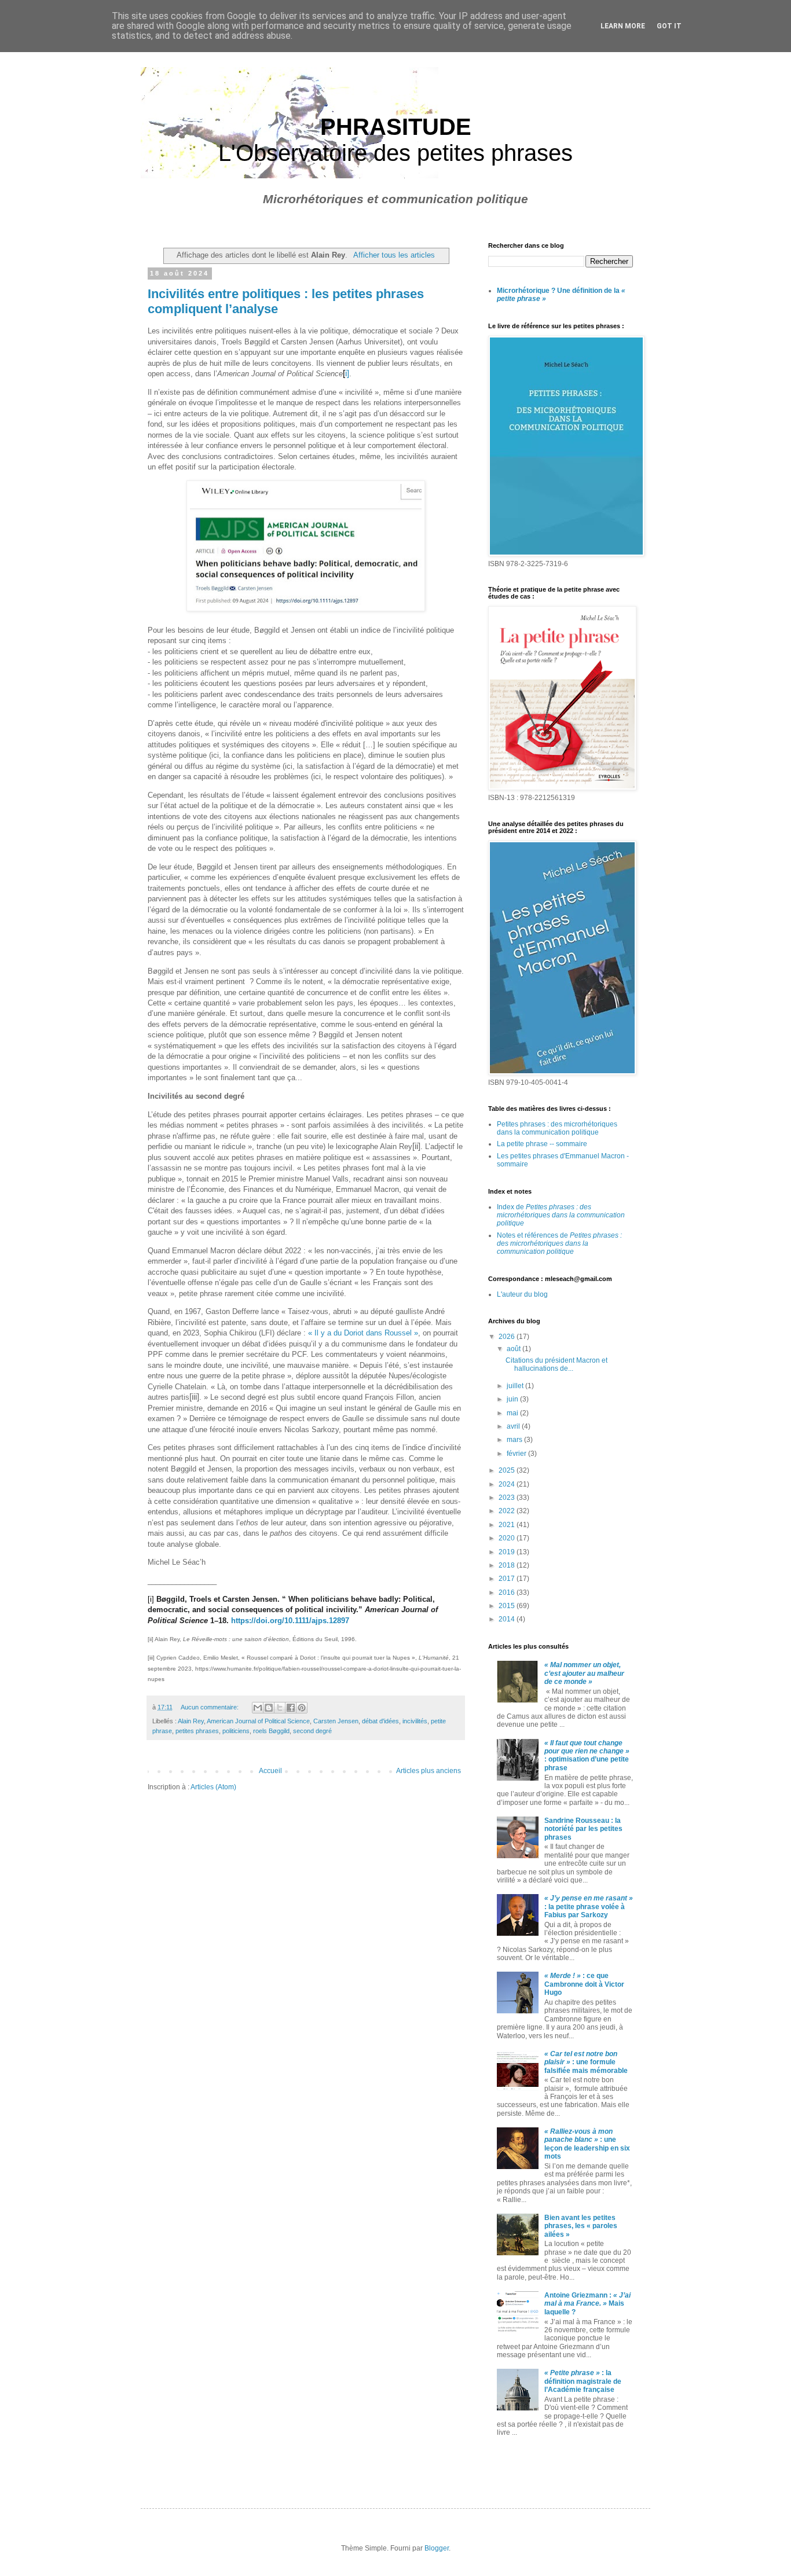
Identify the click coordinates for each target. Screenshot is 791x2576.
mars (515, 1440)
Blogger (437, 2548)
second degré (312, 1731)
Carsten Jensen (336, 1721)
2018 (508, 1565)
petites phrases (197, 1731)
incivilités (415, 1721)
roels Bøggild (271, 1731)
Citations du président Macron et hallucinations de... (556, 1364)
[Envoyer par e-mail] (258, 1708)
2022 (508, 1511)
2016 (508, 1592)
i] (347, 373)
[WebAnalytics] (511, 2465)
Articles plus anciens (429, 1771)
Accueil (270, 1771)
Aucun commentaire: (210, 1707)
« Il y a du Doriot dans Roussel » (363, 1333)
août (514, 1349)
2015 (508, 1606)
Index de (561, 1215)
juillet (516, 1386)
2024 (508, 1484)
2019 (508, 1552)
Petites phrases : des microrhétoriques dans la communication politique (557, 1128)
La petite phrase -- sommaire (542, 1144)
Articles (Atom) (213, 1787)
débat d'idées (380, 1721)
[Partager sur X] (280, 1708)
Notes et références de (559, 1244)
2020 (508, 1538)
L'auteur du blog (522, 1294)
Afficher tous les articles (394, 255)
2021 (508, 1525)
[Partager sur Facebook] (291, 1708)
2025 (508, 1470)
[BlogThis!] (269, 1708)
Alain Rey (191, 1721)
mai (513, 1413)
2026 (508, 1337)
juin (513, 1399)
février (517, 1454)
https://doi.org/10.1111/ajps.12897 (290, 1621)
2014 (508, 1619)
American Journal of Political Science (258, 1721)
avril (514, 1426)
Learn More (623, 26)
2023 (508, 1498)
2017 (508, 1579)
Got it (669, 26)
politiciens (236, 1731)
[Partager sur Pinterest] (302, 1708)
